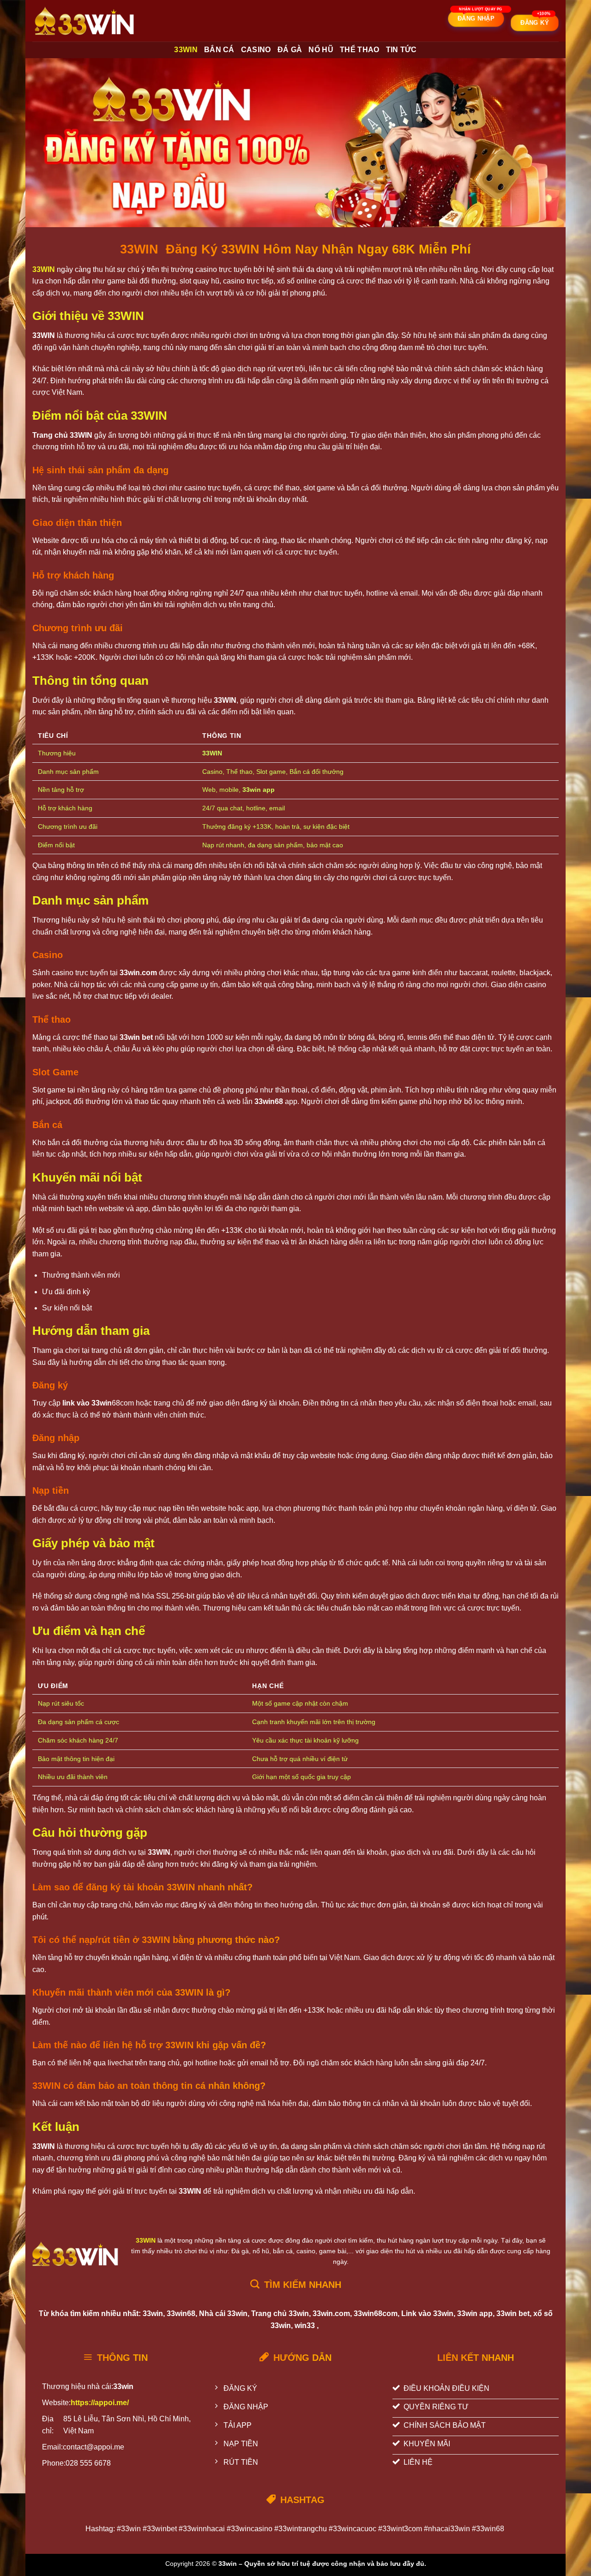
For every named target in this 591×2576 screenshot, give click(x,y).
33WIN (186, 50)
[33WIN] (87, 21)
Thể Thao (360, 50)
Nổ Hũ (321, 50)
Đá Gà (290, 50)
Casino (256, 50)
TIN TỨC (401, 50)
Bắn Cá (219, 50)
